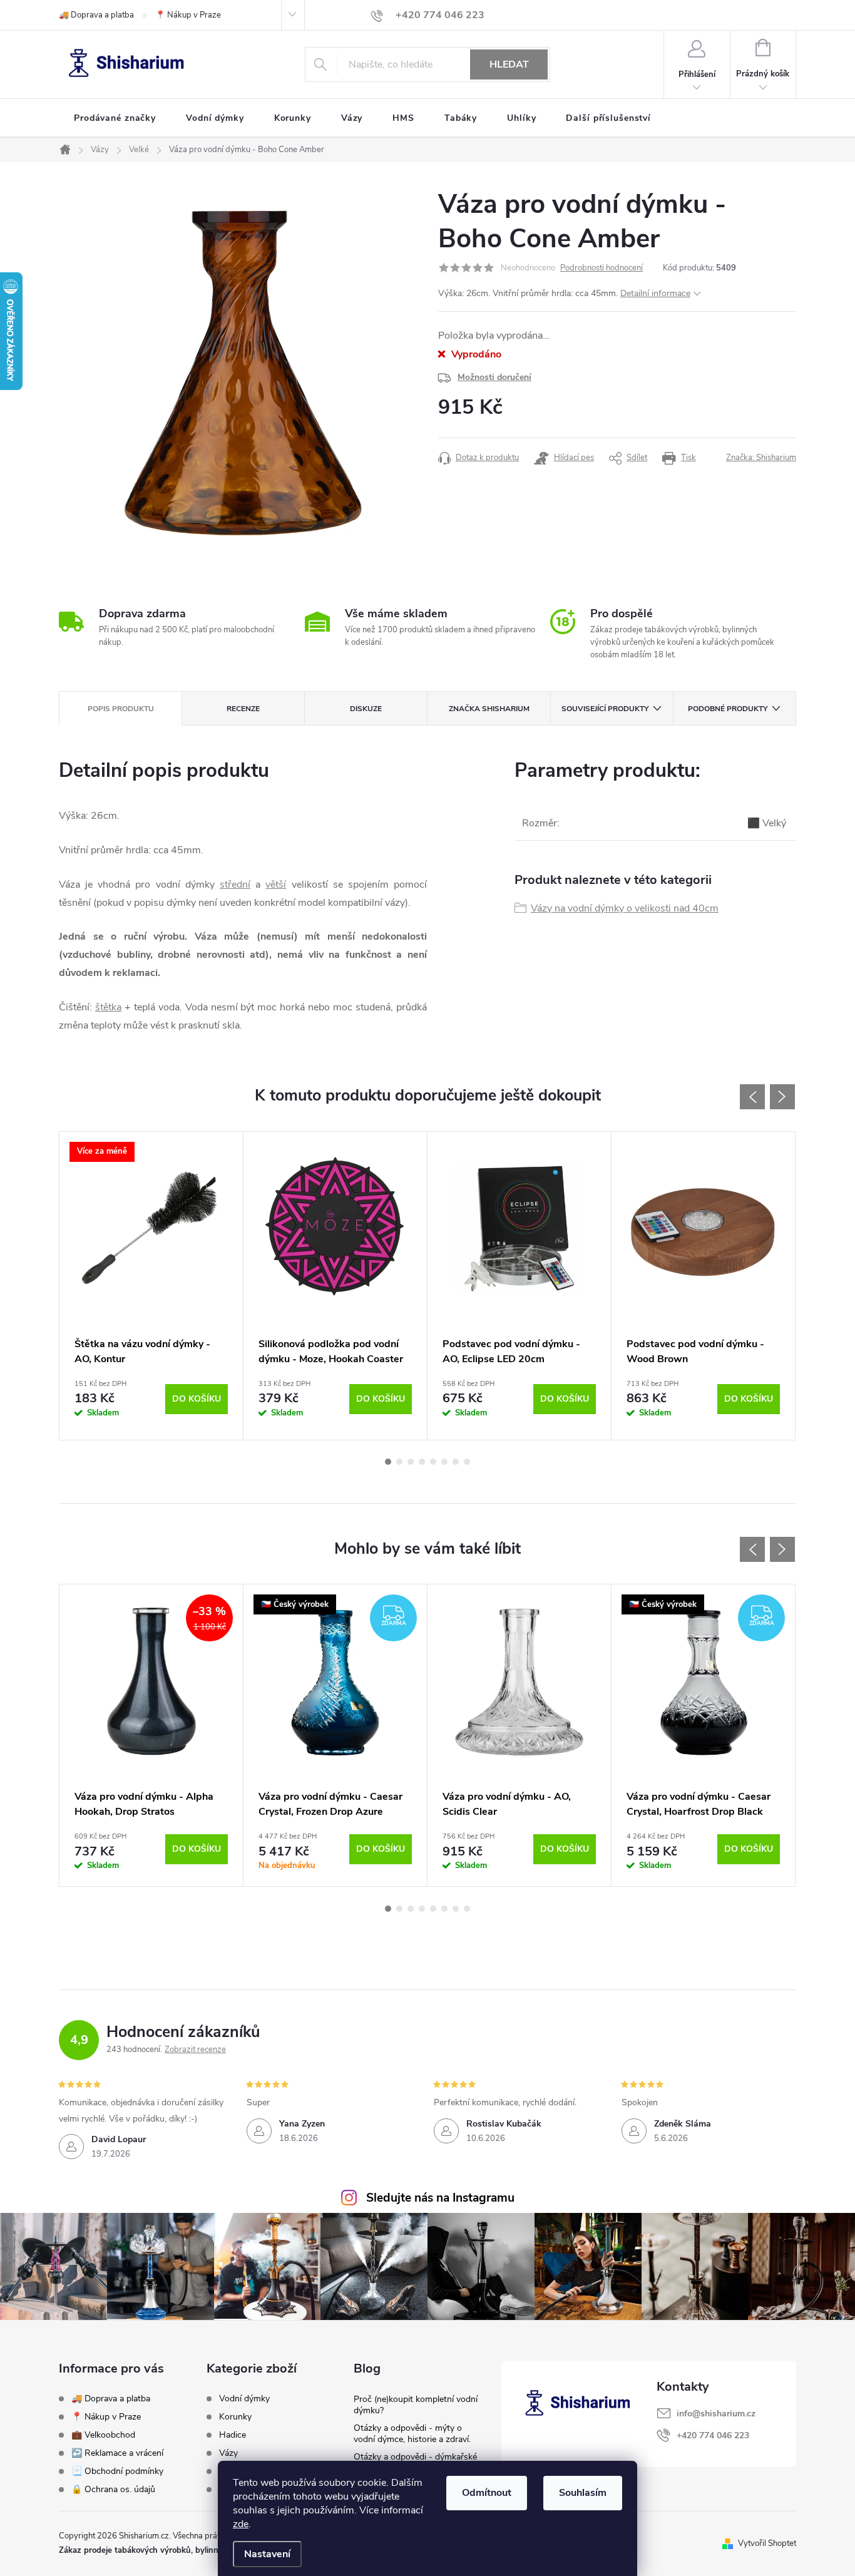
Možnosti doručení (494, 377)
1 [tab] (388, 1462)
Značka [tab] (489, 709)
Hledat (509, 64)
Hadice (233, 2435)
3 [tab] (411, 1462)
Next (782, 1097)
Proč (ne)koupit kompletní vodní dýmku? (416, 2405)
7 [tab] (456, 1462)
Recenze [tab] (243, 709)
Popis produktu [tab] (121, 709)
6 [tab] (444, 1462)
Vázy (228, 2453)
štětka (108, 1007)
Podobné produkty (728, 709)
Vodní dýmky (244, 2399)
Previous (752, 1097)
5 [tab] (433, 1462)
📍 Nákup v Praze (188, 15)
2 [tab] (399, 1462)
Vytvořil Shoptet (767, 2543)
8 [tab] (467, 1462)
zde (241, 2524)
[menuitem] (115, 118)
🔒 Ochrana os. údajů (113, 2489)
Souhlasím (583, 2493)
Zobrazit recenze (195, 2050)
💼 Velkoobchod (103, 2435)
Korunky (235, 2417)
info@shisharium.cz (716, 2414)
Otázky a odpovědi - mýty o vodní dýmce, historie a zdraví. (412, 2434)
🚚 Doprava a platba (96, 15)
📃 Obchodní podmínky (117, 2471)
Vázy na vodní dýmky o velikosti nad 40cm (625, 908)
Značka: (761, 458)
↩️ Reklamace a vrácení (117, 2453)
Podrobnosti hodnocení (602, 268)
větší (276, 885)
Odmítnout (487, 2493)
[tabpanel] (151, 1286)
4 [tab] (422, 1462)
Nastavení (267, 2554)
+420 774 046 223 (713, 2435)
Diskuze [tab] (366, 709)
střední (235, 885)
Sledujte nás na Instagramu (440, 2198)
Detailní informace (655, 293)
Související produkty (605, 709)
